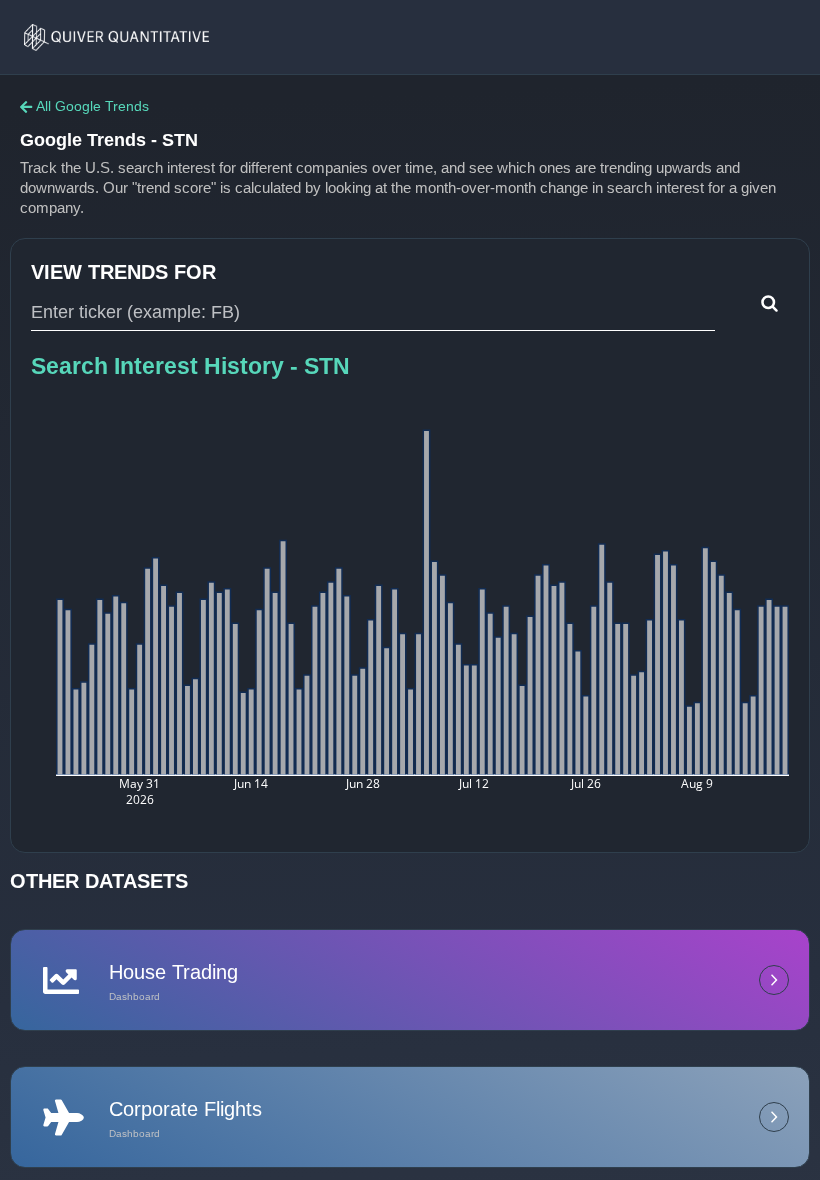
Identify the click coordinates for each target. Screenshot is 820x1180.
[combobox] (373, 313)
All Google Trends (92, 106)
